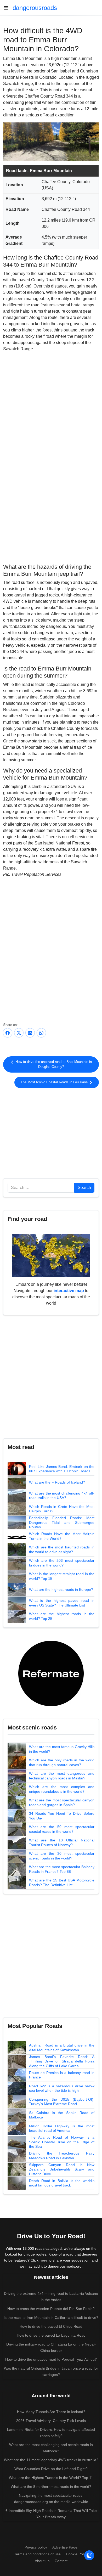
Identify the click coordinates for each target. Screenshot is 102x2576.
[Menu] (8, 8)
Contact (61, 2561)
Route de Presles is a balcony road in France (62, 2075)
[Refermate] (51, 1673)
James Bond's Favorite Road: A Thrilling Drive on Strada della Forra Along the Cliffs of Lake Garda (62, 2061)
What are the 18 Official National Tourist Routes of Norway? (62, 1842)
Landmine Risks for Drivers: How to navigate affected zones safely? (51, 2433)
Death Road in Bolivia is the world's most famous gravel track (62, 2183)
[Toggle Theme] (89, 2555)
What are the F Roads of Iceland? (57, 1482)
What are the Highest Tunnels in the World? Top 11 (51, 2478)
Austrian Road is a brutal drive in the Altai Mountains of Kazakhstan (62, 2048)
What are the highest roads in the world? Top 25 (62, 1616)
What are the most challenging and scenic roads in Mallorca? (51, 2448)
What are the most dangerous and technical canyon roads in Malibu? (62, 1776)
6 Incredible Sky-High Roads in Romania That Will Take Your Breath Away (51, 2514)
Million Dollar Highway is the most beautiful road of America (62, 2128)
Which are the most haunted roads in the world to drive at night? (62, 1549)
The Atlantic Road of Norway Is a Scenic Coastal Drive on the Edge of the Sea (62, 2142)
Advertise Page (65, 2547)
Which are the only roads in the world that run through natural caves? (62, 1762)
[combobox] (41, 1188)
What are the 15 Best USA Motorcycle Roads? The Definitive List (62, 1882)
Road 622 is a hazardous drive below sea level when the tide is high (62, 2088)
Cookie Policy (77, 2554)
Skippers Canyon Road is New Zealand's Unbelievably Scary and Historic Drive (62, 2169)
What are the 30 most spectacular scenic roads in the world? (62, 1856)
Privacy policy (36, 2547)
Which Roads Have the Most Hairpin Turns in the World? (62, 1536)
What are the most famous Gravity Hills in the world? (62, 1749)
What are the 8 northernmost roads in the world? (51, 2487)
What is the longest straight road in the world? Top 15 (62, 1576)
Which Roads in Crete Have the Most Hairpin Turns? (62, 1509)
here (43, 2260)
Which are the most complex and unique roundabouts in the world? (62, 1789)
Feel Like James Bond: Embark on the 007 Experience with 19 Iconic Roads (62, 1469)
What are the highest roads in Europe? (61, 1589)
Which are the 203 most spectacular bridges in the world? (62, 1563)
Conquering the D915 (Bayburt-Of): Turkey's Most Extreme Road (62, 2102)
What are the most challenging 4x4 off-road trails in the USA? (62, 1496)
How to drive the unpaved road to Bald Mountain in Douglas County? (53, 1064)
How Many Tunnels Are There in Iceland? (51, 2412)
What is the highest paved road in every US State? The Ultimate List (62, 1603)
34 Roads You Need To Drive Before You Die (62, 1816)
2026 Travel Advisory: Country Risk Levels (51, 2421)
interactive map (69, 1291)
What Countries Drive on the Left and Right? (51, 2469)
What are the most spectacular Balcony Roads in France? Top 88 (62, 1869)
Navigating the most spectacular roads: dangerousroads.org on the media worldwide (51, 2499)
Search (84, 1188)
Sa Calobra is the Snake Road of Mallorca (62, 2115)
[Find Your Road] (51, 1255)
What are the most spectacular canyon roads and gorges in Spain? (62, 1802)
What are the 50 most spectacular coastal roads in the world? (62, 1829)
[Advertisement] (51, 519)
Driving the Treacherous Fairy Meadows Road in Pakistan (62, 2156)
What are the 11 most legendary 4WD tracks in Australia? (51, 2460)
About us (42, 2561)
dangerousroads (35, 8)
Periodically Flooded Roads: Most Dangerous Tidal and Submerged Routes (62, 1522)
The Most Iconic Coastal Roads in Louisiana (55, 1082)
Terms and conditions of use (37, 2554)
